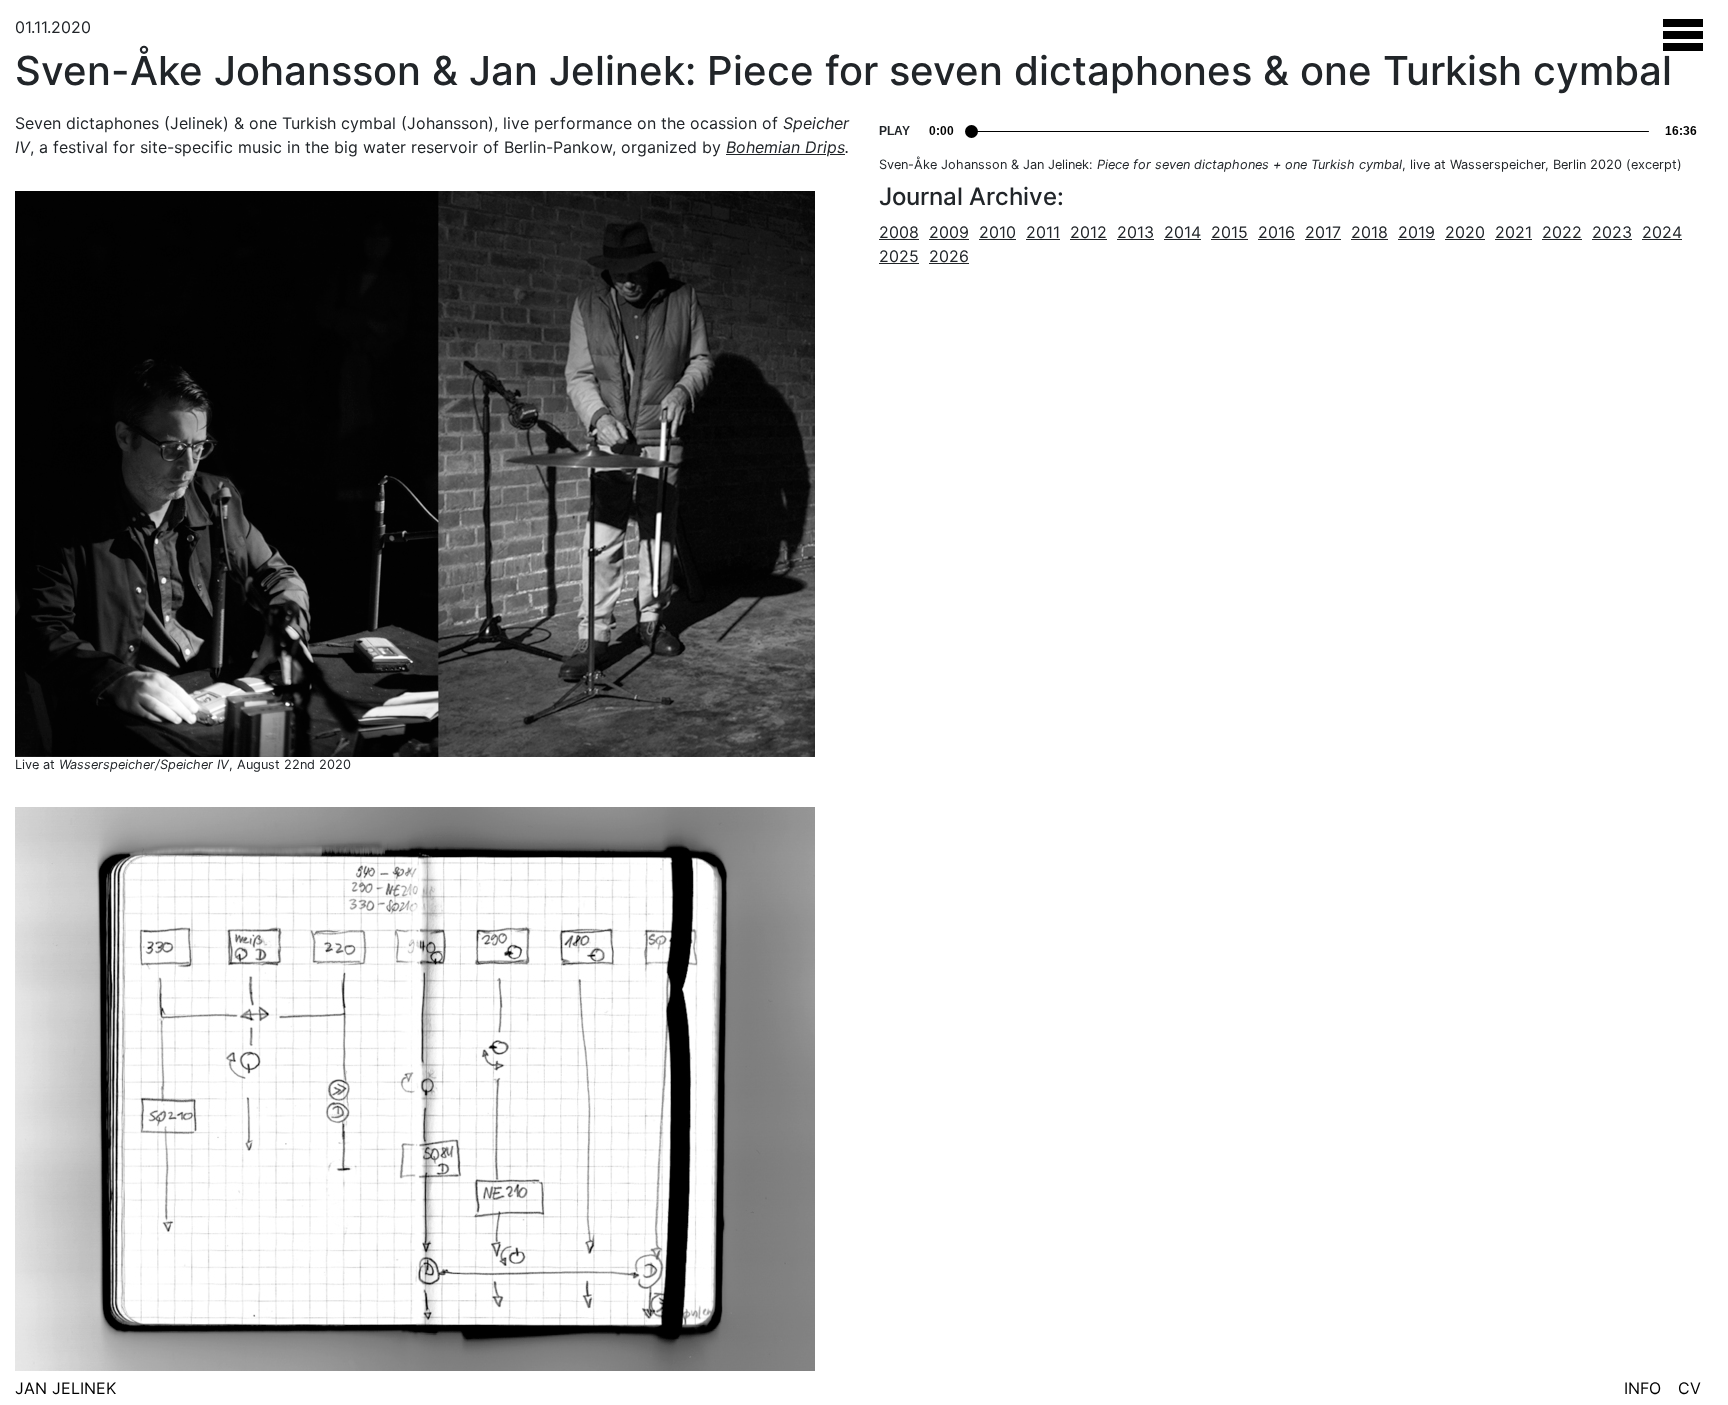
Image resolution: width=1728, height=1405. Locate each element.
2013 (1135, 232)
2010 (997, 232)
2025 (899, 256)
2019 (1416, 232)
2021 (1513, 232)
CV (1689, 1388)
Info (1642, 1388)
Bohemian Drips (785, 147)
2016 (1276, 232)
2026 (949, 256)
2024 (1662, 232)
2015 (1229, 232)
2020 (1465, 232)
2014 (1182, 232)
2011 (1043, 232)
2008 (899, 232)
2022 (1562, 232)
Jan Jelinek (65, 1388)
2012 (1088, 232)
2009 (949, 232)
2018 (1369, 232)
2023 (1612, 232)
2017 (1323, 232)
